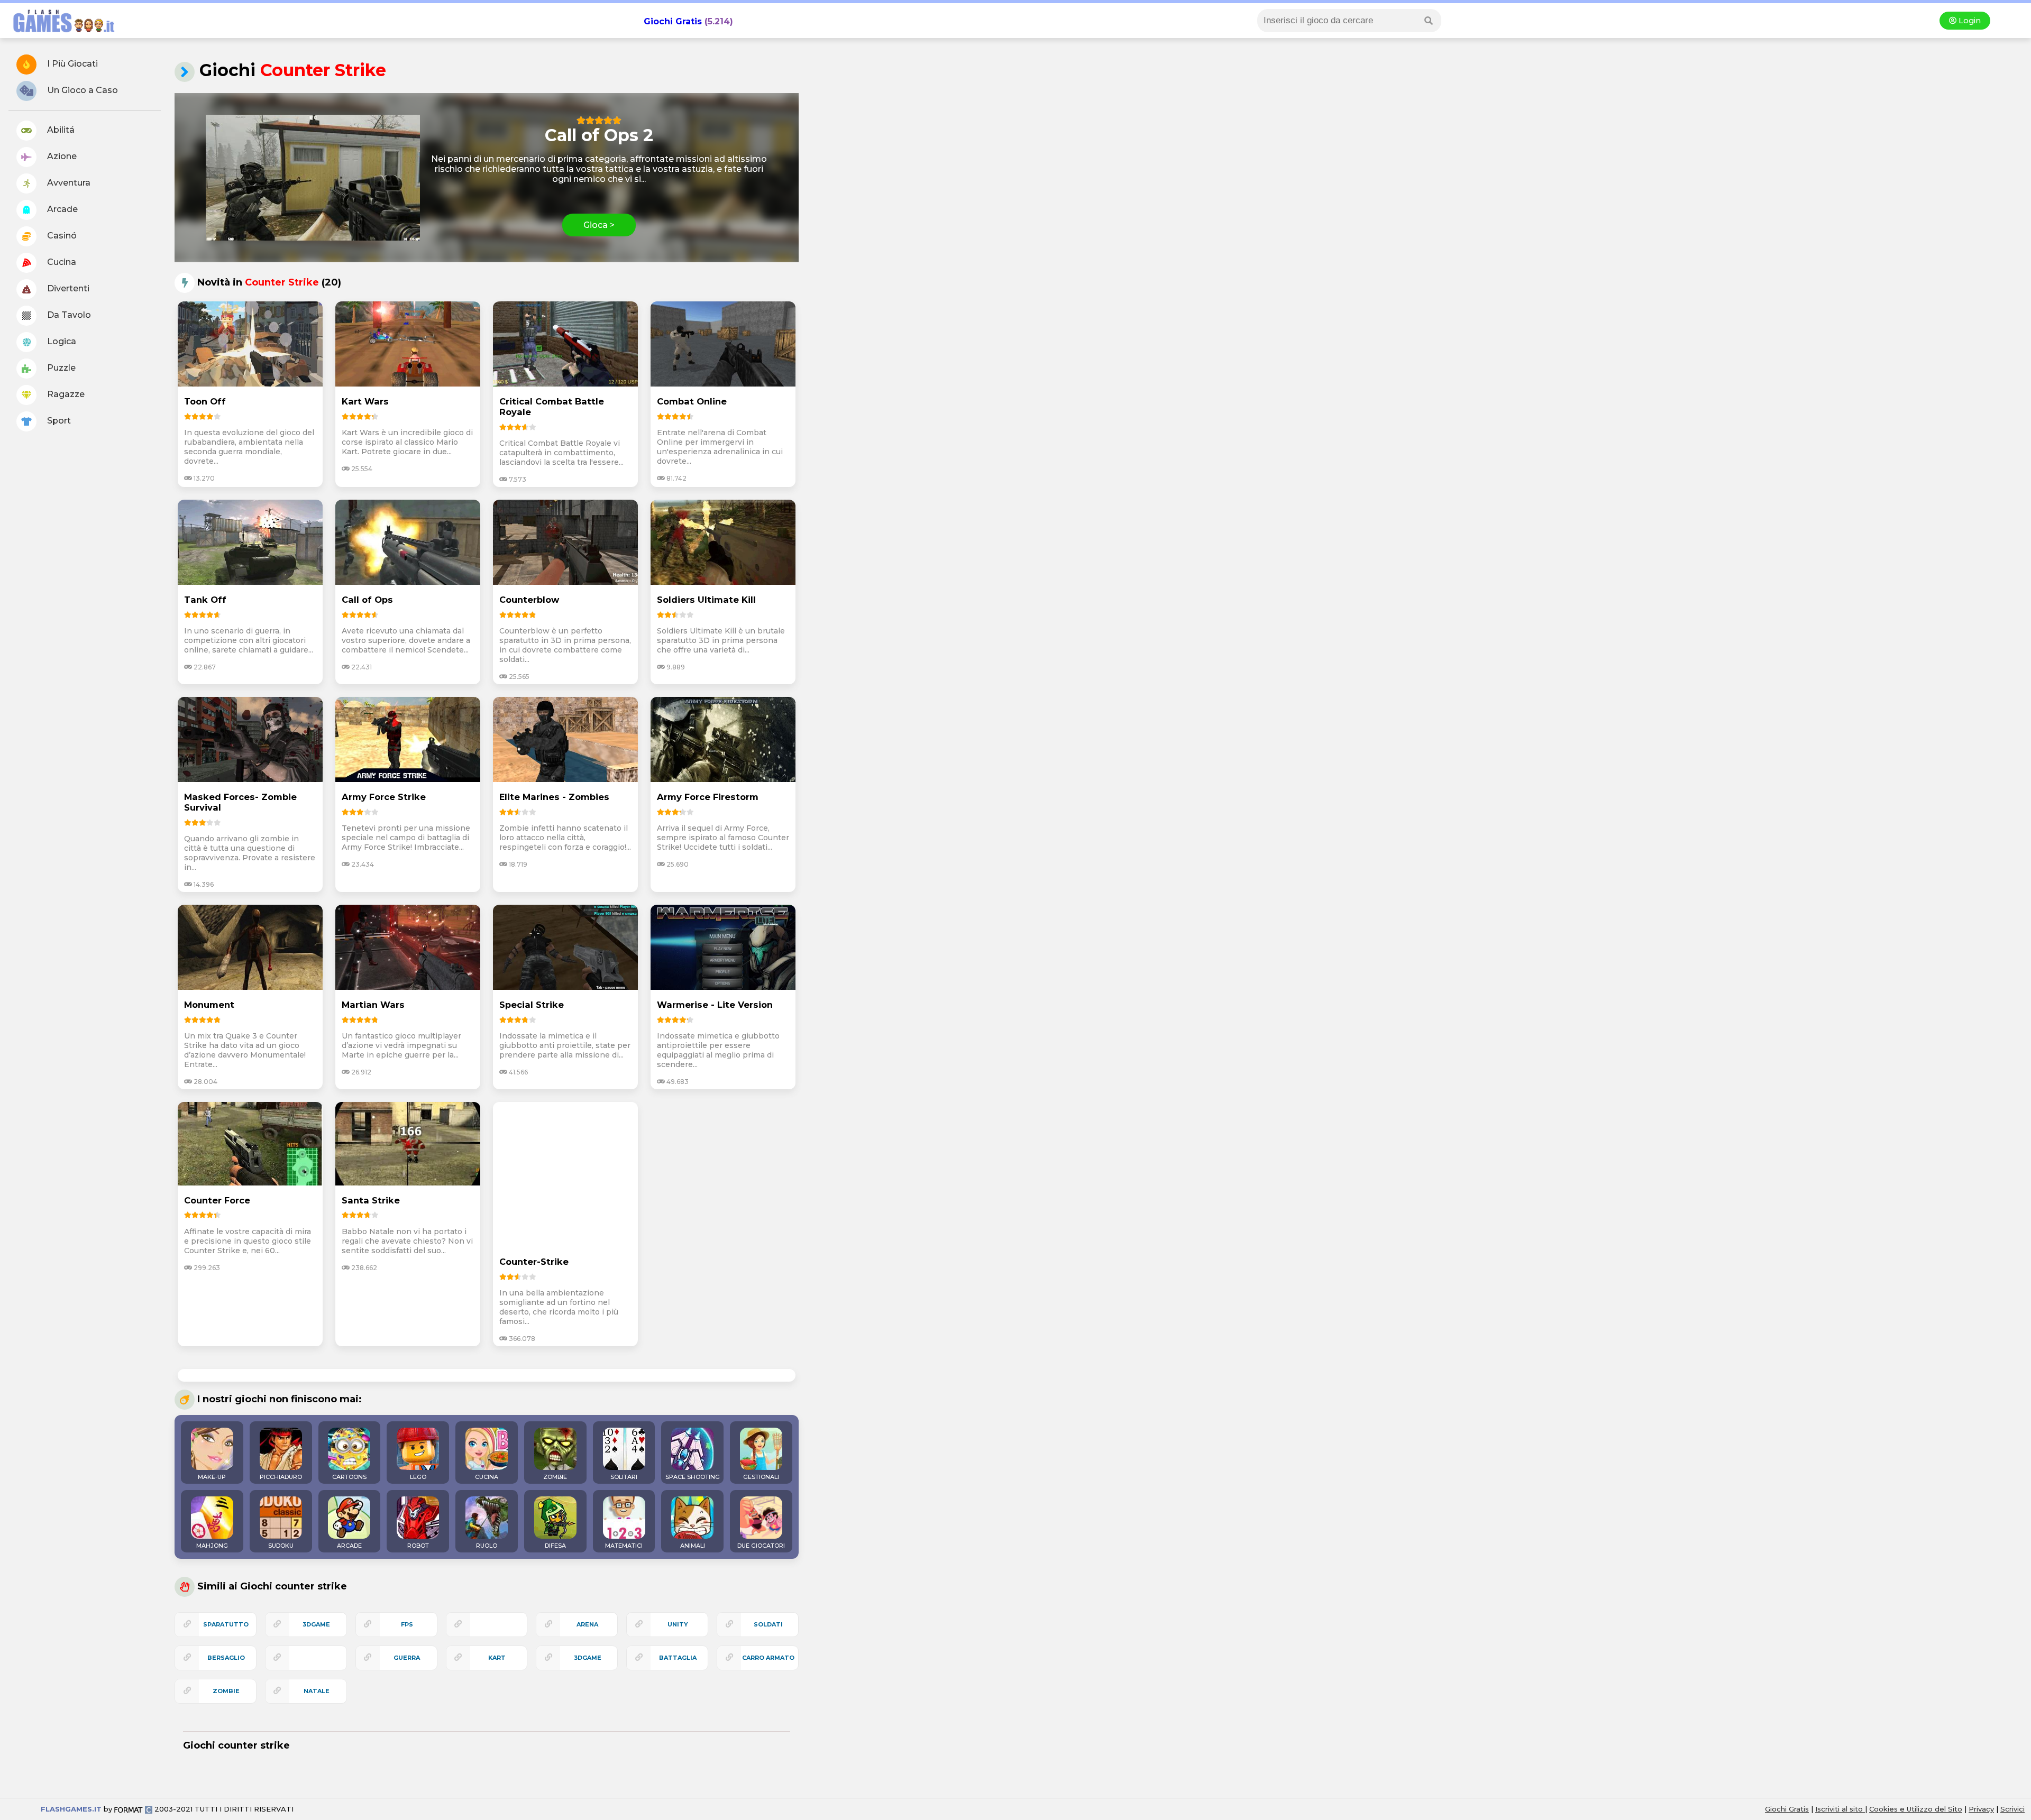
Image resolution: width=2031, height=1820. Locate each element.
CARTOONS (349, 1477)
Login (1969, 21)
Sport (58, 421)
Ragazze (65, 394)
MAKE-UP (212, 1477)
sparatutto (226, 1624)
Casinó (61, 236)
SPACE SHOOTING (693, 1477)
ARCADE (349, 1546)
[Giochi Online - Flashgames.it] (60, 33)
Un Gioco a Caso (81, 90)
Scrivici (2012, 1809)
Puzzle (60, 368)
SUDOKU (281, 1546)
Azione (61, 156)
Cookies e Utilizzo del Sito (1916, 1809)
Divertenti (67, 288)
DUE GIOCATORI (761, 1546)
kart (497, 1658)
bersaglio (226, 1658)
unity (678, 1624)
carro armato (768, 1658)
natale (317, 1691)
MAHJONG (212, 1546)
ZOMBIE (555, 1477)
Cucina (61, 262)
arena (587, 1624)
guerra (407, 1658)
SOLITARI (624, 1477)
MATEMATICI (624, 1546)
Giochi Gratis (673, 21)
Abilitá (60, 130)
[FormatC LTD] (133, 1809)
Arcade (61, 209)
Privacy (1981, 1809)
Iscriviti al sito (1840, 1809)
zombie (226, 1691)
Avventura (68, 183)
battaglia (678, 1658)
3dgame (588, 1658)
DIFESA (555, 1546)
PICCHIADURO (281, 1477)
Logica (61, 341)
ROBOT (418, 1546)
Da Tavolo (68, 315)
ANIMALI (693, 1546)
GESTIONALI (761, 1477)
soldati (768, 1624)
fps (407, 1624)
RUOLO (487, 1546)
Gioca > (599, 225)
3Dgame (316, 1624)
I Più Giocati (71, 64)
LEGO (418, 1477)
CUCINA (487, 1477)
